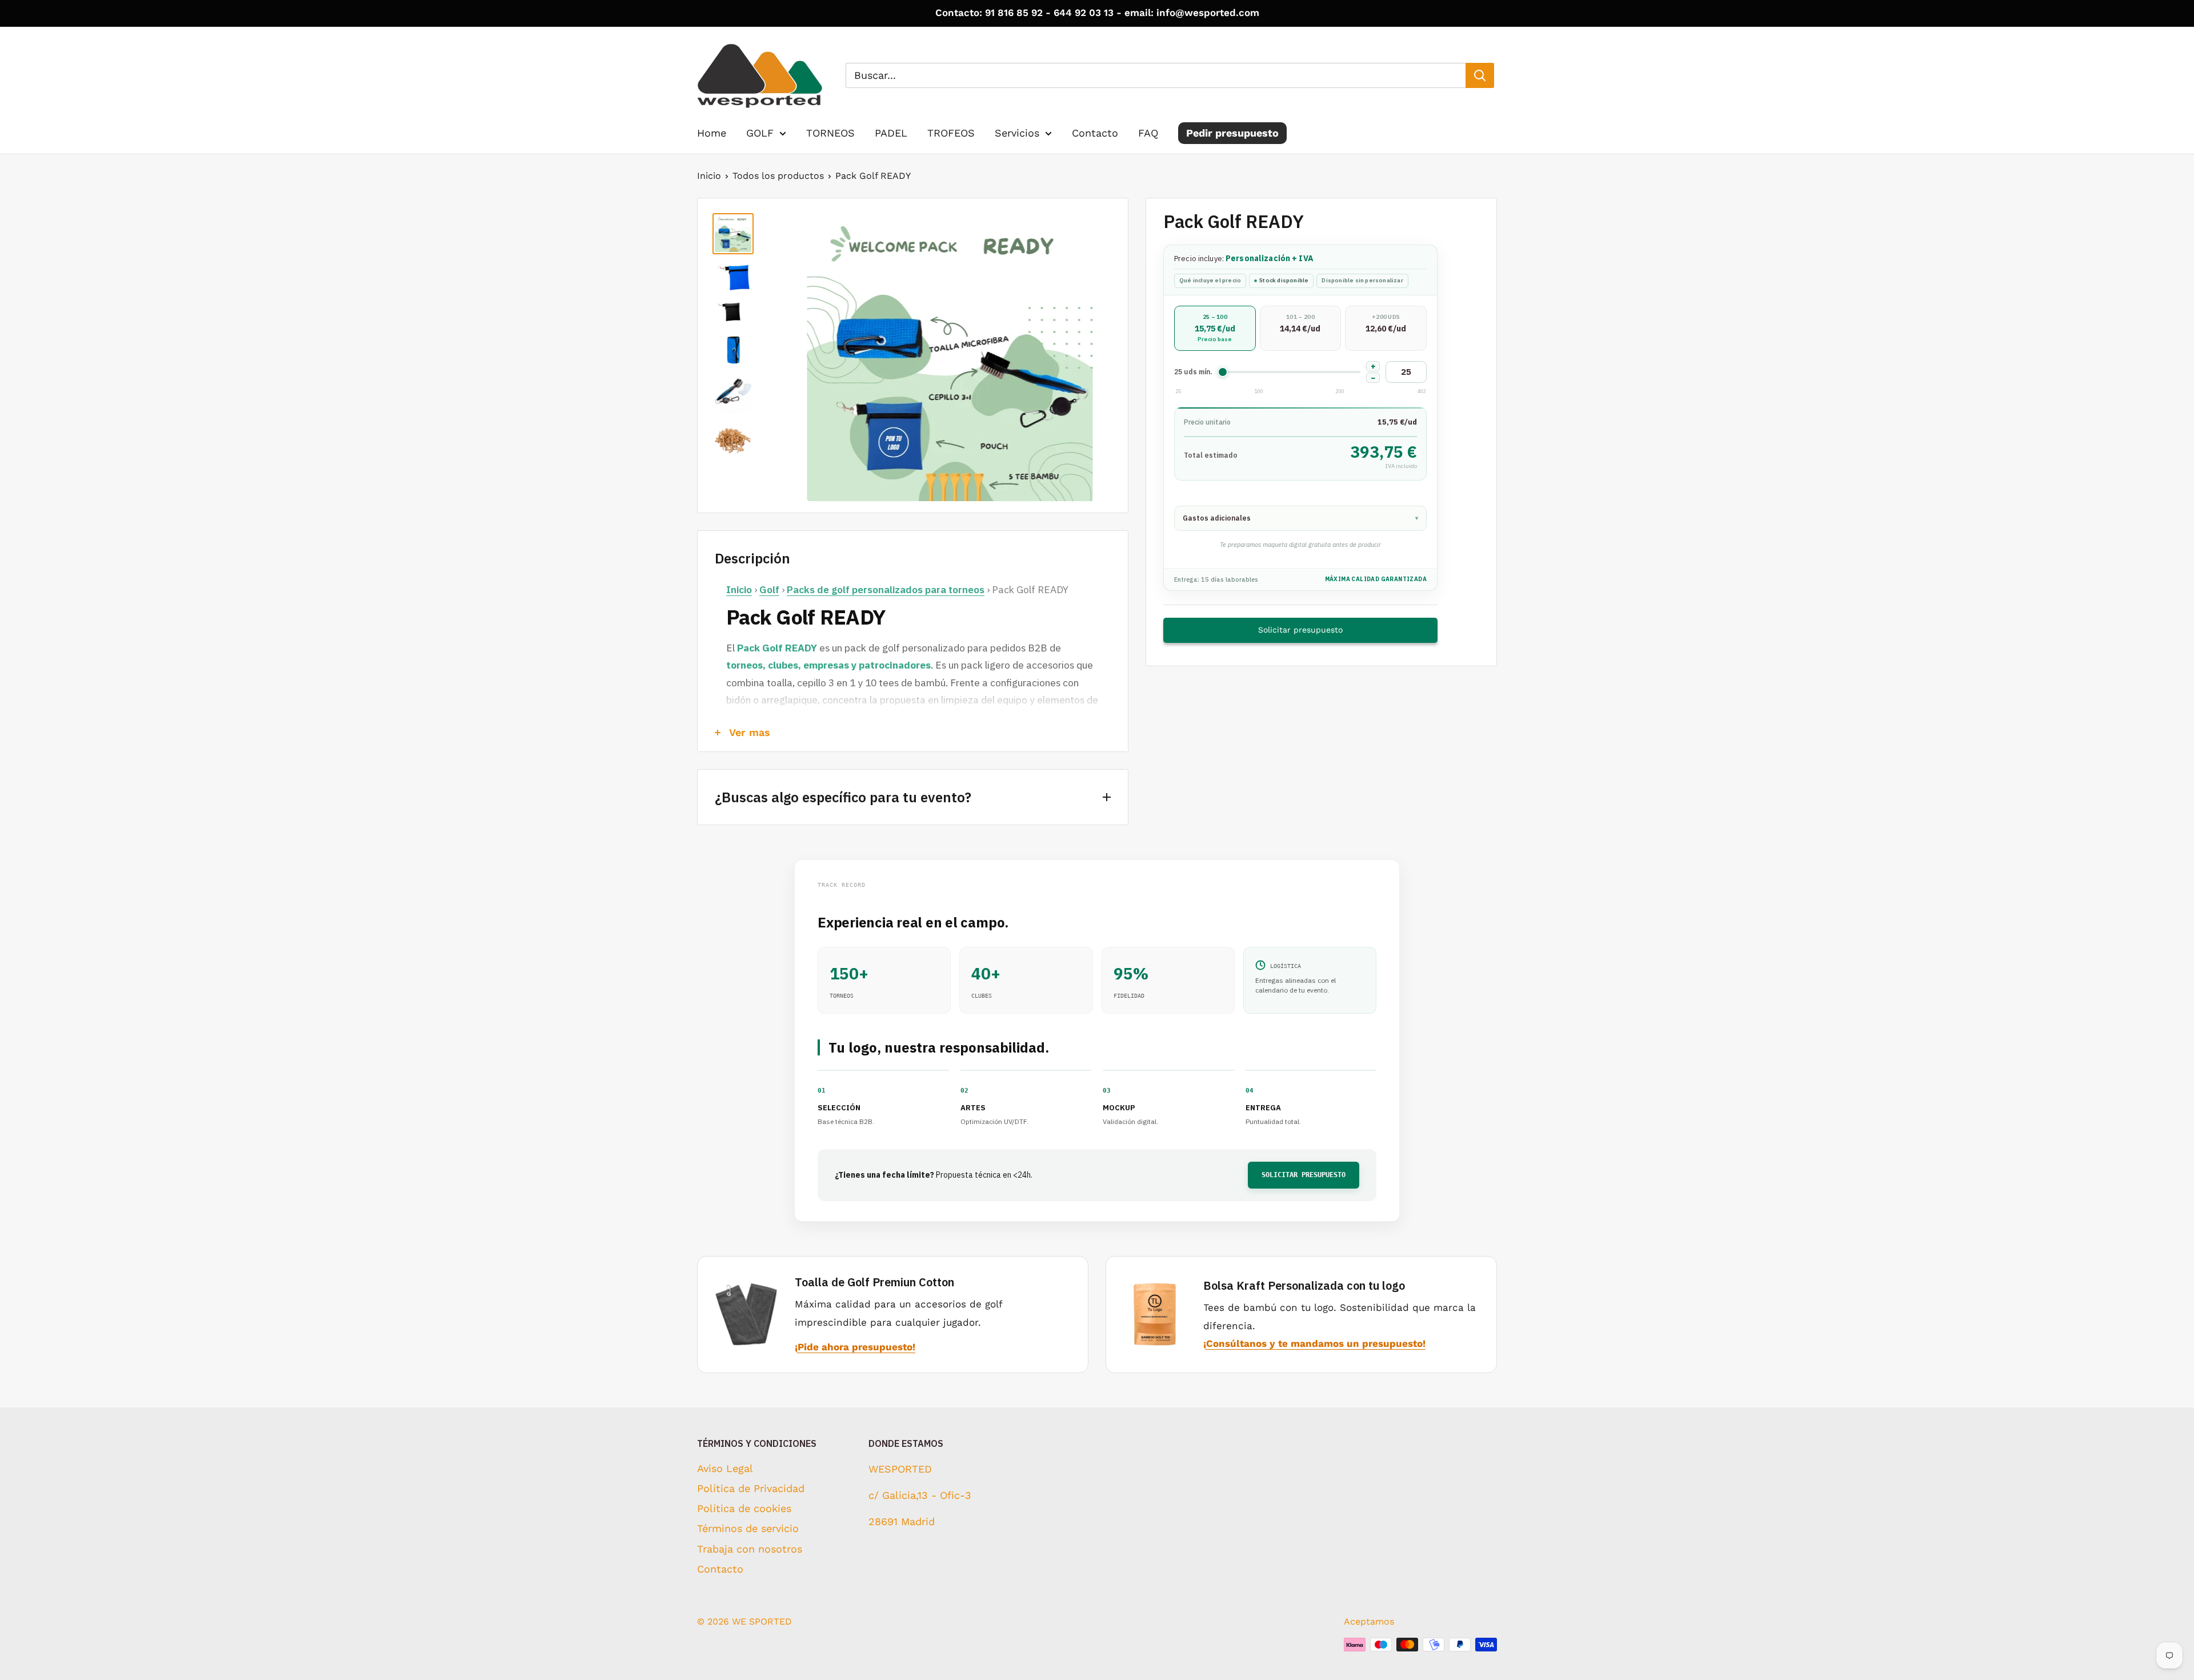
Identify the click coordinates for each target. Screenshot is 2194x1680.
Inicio (709, 176)
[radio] (1215, 328)
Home (712, 133)
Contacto (1095, 133)
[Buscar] (1480, 75)
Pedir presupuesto (1232, 133)
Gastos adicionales (1300, 518)
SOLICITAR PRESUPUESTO (1304, 1175)
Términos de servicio (748, 1528)
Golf (769, 589)
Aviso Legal (725, 1468)
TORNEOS (830, 133)
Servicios (1017, 133)
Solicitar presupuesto (1300, 630)
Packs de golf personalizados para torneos (886, 589)
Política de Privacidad (751, 1488)
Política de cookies (744, 1508)
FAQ (1148, 133)
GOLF (760, 133)
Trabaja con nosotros (750, 1549)
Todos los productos (778, 176)
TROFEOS (951, 133)
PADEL (891, 133)
